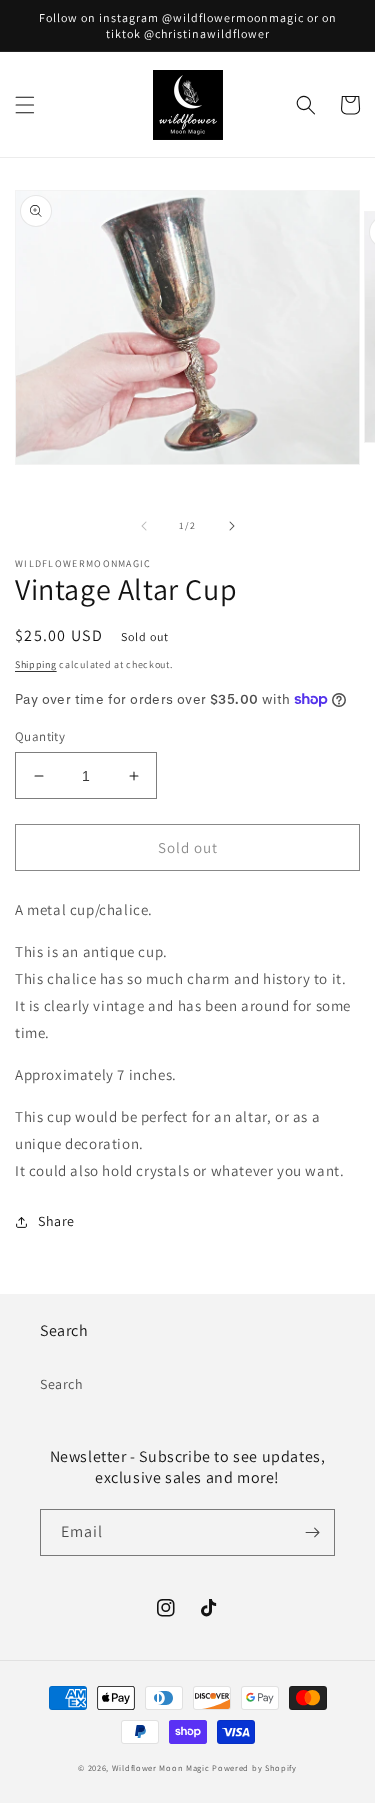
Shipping (36, 664)
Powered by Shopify (254, 1767)
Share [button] (56, 1221)
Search (62, 1384)
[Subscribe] (312, 1532)
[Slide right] (232, 526)
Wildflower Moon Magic (161, 1767)
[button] (25, 105)
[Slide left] (144, 526)
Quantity (40, 736)
